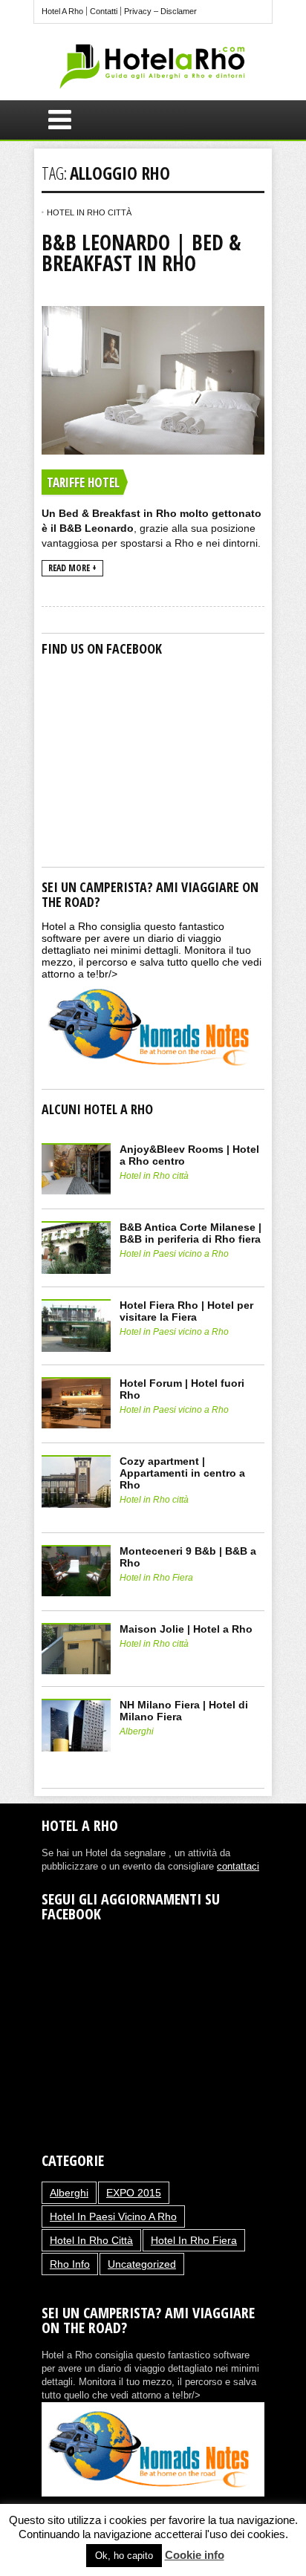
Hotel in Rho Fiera (156, 1578)
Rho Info (70, 2264)
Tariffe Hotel (83, 482)
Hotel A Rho (62, 11)
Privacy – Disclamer (160, 11)
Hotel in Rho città (89, 212)
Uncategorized (142, 2264)
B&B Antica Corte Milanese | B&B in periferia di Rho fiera (191, 1233)
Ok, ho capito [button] (124, 2556)
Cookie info (195, 2555)
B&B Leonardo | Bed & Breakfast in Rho (141, 253)
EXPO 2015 (134, 2193)
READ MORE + (72, 568)
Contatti (104, 11)
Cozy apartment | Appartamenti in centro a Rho (182, 1473)
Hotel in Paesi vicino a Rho (174, 1254)
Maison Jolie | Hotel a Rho (186, 1629)
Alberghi (137, 1731)
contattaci (238, 1866)
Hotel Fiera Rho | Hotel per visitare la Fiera (186, 1311)
